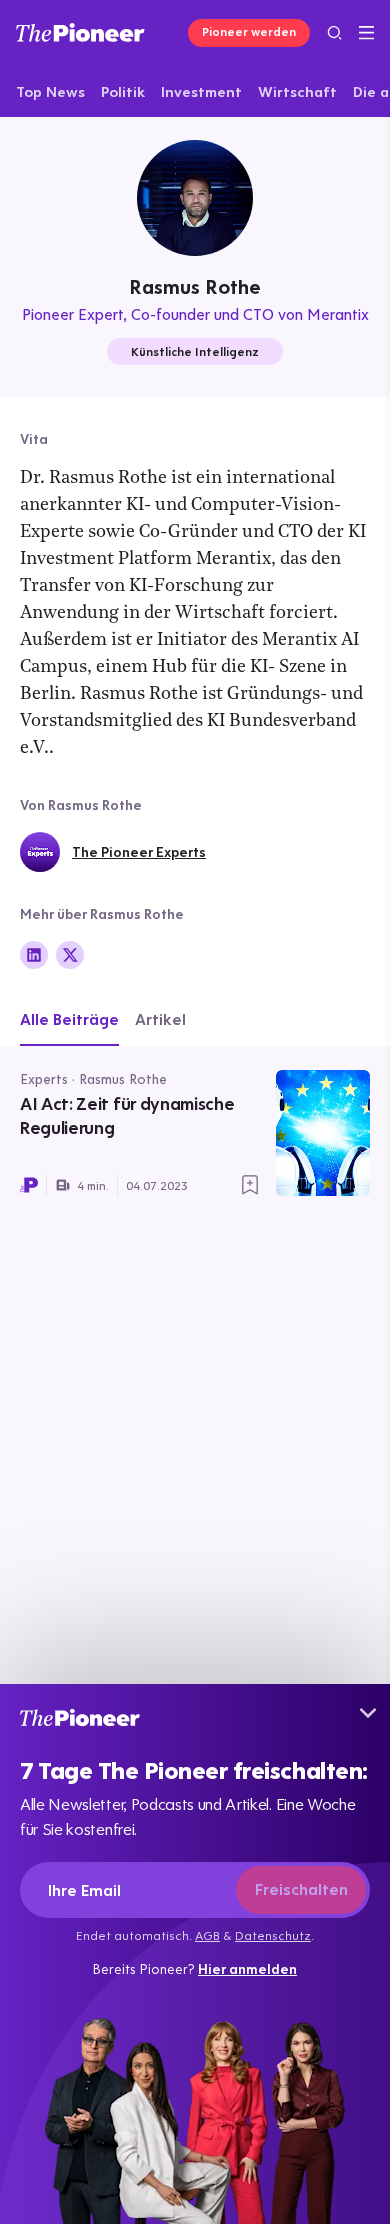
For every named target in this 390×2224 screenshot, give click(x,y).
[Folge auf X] (70, 955)
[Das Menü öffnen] (366, 33)
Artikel (160, 1019)
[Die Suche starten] (334, 32)
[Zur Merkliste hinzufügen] (250, 1185)
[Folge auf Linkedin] (34, 955)
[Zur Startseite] (80, 32)
